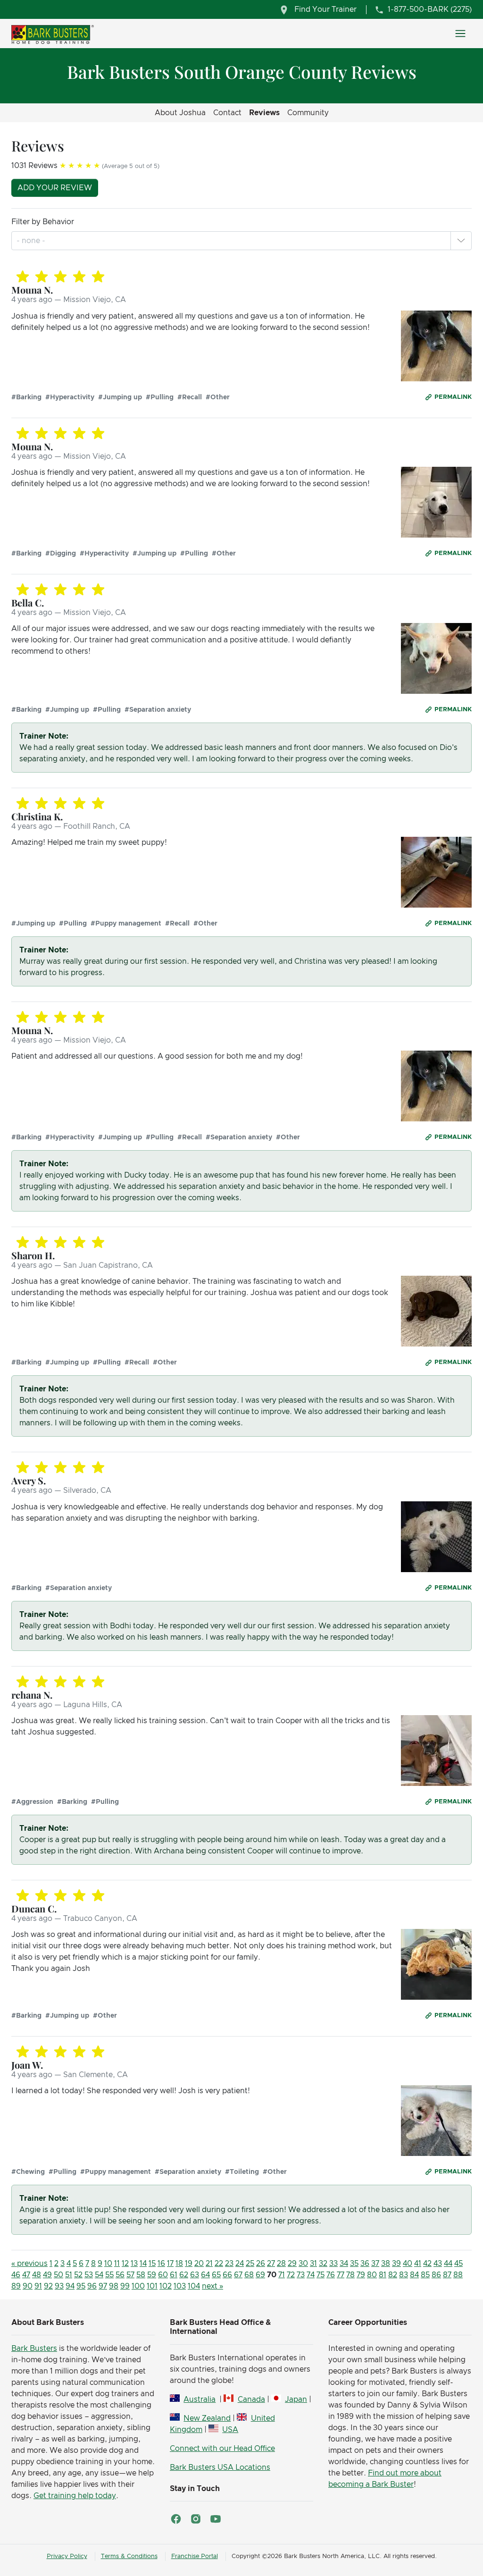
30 (303, 2264)
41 (418, 2264)
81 (383, 2275)
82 (393, 2275)
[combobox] (32, 241)
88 (458, 2275)
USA (230, 2430)
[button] (461, 241)
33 (333, 2264)
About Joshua (180, 113)
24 (240, 2264)
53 (89, 2275)
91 (38, 2286)
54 (99, 2275)
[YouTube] (216, 2519)
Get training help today (75, 2496)
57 (130, 2275)
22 (219, 2264)
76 (331, 2275)
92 (48, 2286)
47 (26, 2275)
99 (125, 2286)
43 (438, 2264)
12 (125, 2264)
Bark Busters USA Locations (220, 2467)
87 (447, 2275)
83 (404, 2275)
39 (396, 2264)
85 (425, 2275)
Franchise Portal (195, 2556)
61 (174, 2275)
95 (81, 2286)
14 (143, 2264)
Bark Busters (34, 2349)
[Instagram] (196, 2519)
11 (117, 2264)
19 (189, 2264)
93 (59, 2286)
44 (448, 2264)
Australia (200, 2399)
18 (179, 2264)
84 (414, 2275)
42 (427, 2264)
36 (365, 2264)
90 (28, 2286)
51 (69, 2275)
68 (249, 2275)
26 (261, 2264)
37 (375, 2264)
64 (205, 2275)
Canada (251, 2399)
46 (16, 2275)
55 (109, 2275)
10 (108, 2264)
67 (238, 2275)
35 (354, 2264)
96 (92, 2286)
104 (194, 2286)
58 (141, 2275)
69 (260, 2275)
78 (350, 2275)
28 (281, 2264)
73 (301, 2275)
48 (37, 2275)
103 (180, 2286)
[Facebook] (176, 2519)
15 (152, 2264)
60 (163, 2275)
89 (16, 2286)
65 (216, 2275)
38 (386, 2264)
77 (341, 2275)
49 (47, 2275)
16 (161, 2264)
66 (227, 2275)
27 (271, 2264)
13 (134, 2264)
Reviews (264, 113)
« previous (29, 2264)
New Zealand (207, 2418)
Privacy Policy (67, 2556)
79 (361, 2275)
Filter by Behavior (43, 222)
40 (408, 2264)
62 (184, 2275)
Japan (296, 2399)
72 (291, 2275)
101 (152, 2286)
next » (212, 2286)
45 (458, 2264)
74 (311, 2275)
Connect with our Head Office (222, 2449)
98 (114, 2286)
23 (229, 2264)
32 (323, 2264)
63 (195, 2275)
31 (313, 2264)
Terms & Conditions (129, 2556)
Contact (227, 113)
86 (436, 2275)
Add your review (55, 188)
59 (152, 2275)
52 (78, 2275)
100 (138, 2286)
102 (166, 2286)
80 (372, 2275)
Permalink (453, 397)
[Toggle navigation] (460, 34)
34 (344, 2264)
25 (250, 2264)
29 (292, 2264)
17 (170, 2264)
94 (70, 2286)
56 (120, 2275)
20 (199, 2264)
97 (103, 2286)
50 (58, 2275)
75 (321, 2275)
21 (209, 2264)
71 (282, 2275)
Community (308, 113)
